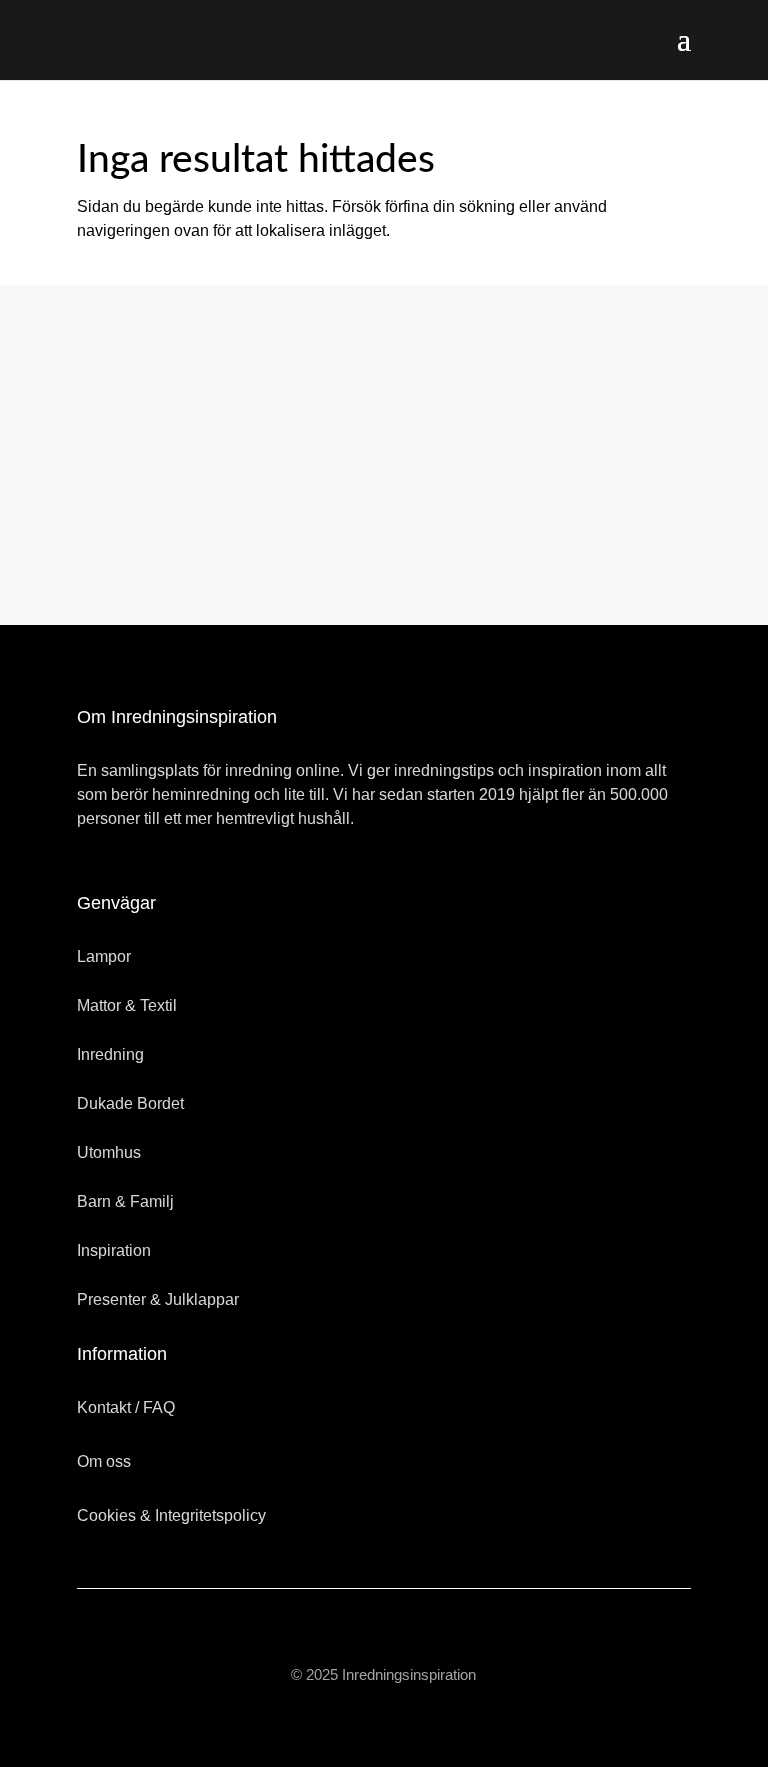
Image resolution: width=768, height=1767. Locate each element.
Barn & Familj (125, 1201)
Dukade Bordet (130, 1103)
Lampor (104, 956)
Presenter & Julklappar (158, 1299)
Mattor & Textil (127, 1005)
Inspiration (114, 1250)
